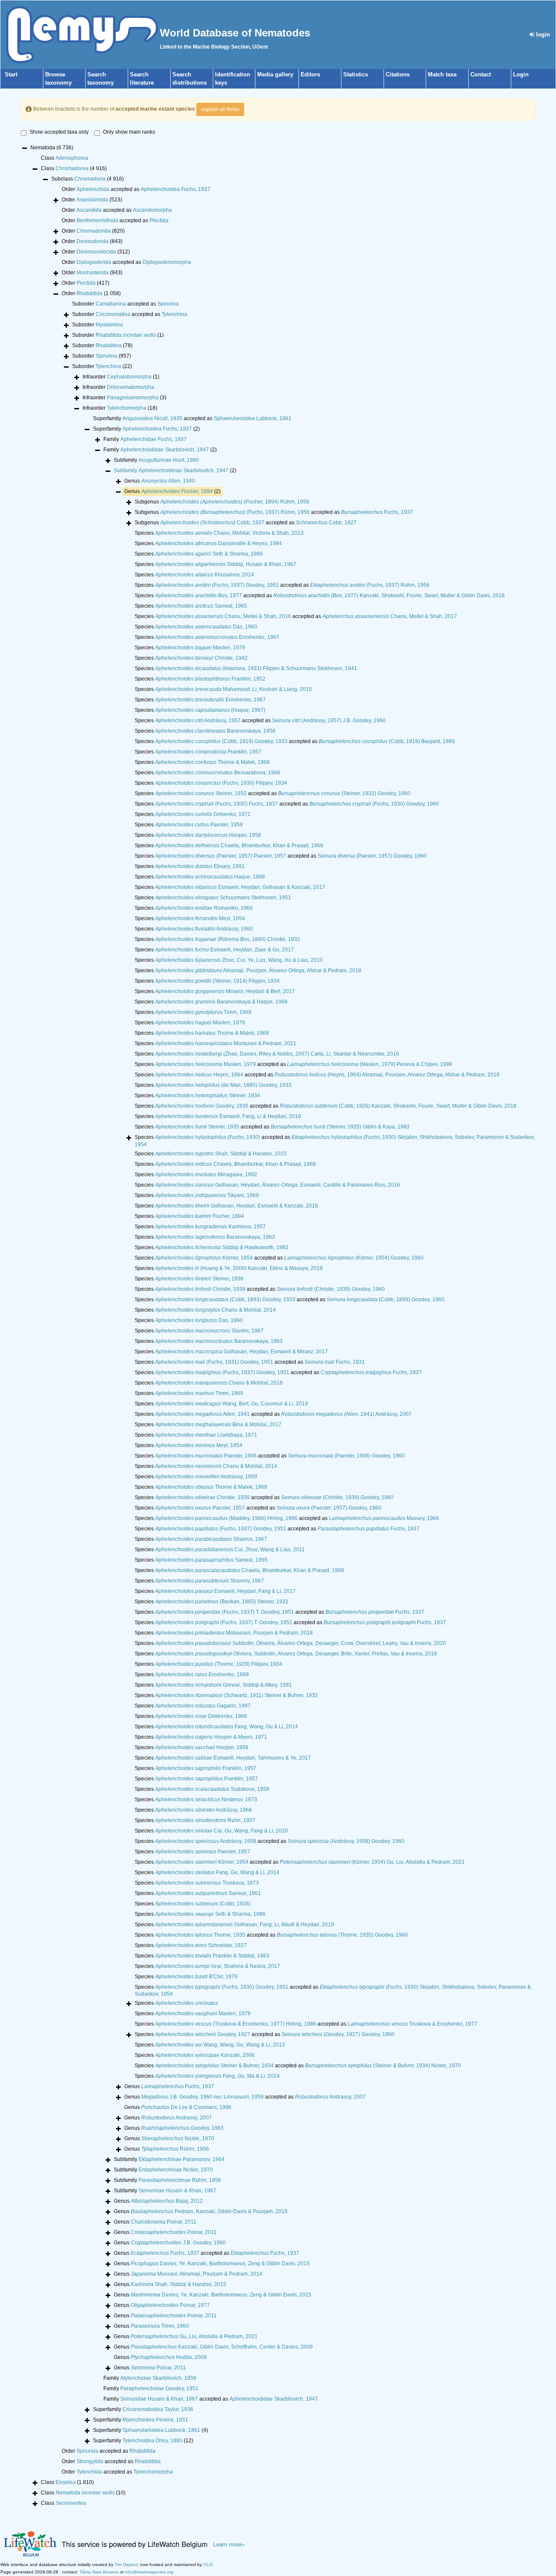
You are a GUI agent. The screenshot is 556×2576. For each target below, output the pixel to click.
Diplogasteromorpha (167, 262)
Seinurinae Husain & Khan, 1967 (177, 2191)
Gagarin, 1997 (203, 1706)
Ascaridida (89, 210)
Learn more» (229, 2544)
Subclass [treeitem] (88, 179)
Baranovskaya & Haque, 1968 (221, 1002)
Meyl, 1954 (200, 918)
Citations (398, 74)
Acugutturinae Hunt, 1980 (169, 460)
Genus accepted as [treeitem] (245, 2097)
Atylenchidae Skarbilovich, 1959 (158, 2378)
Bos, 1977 (199, 595)
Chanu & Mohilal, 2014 (215, 1310)
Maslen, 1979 (200, 648)
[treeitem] (175, 471)
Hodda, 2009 (169, 2357)
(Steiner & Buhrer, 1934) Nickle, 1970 (383, 2066)
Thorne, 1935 (200, 1935)
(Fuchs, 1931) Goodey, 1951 (214, 1362)
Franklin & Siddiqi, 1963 (212, 1956)
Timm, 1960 (160, 2326)
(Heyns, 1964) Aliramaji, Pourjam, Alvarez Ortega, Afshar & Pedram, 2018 (387, 1075)
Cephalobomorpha (129, 377)
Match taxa (442, 74)
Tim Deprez (126, 2564)
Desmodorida (93, 241)
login (542, 35)
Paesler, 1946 (206, 1456)
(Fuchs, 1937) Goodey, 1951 (217, 585)
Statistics (356, 74)
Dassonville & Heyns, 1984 (218, 543)
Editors (310, 74)
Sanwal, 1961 (208, 1893)
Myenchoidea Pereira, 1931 (155, 2420)
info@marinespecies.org (149, 2572)
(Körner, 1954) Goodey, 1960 (354, 1258)
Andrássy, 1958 (206, 1841)
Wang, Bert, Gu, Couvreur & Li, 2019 (232, 1404)
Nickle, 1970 (178, 2138)
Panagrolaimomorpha (133, 398)
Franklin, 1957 (208, 752)
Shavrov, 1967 (211, 1539)
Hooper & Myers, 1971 (211, 1737)
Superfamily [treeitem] (146, 429)
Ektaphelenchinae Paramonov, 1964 (182, 2159)
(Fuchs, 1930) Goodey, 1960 (374, 804)
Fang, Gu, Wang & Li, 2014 (217, 1872)
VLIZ (208, 2564)
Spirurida (87, 2451)
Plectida (159, 220)
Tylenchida (89, 2472)
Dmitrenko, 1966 (201, 1716)
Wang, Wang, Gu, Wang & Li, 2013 (220, 2045)
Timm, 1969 (203, 1012)
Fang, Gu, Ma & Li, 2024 (217, 2076)
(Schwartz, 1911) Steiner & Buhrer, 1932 (237, 1695)
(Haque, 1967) (210, 710)
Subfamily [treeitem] (156, 460)
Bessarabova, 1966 (218, 773)
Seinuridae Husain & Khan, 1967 (159, 2399)
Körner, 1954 (204, 1258)
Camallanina (111, 304)
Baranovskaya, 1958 (215, 731)
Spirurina (168, 304)
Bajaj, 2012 (167, 2201)
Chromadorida (94, 231)
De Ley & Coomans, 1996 (186, 2107)
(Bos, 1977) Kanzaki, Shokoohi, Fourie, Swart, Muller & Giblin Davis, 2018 (389, 595)
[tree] (278, 1326)
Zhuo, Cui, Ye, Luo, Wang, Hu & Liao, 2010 (239, 960)
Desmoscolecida (96, 252)
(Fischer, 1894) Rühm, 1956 (235, 502)
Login (521, 74)
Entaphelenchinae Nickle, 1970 (176, 2170)
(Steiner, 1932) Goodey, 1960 (344, 793)
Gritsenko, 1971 (203, 814)
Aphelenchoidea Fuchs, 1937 (175, 189)
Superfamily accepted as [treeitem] (192, 418)
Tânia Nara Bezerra (99, 2572)
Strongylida (90, 2461)
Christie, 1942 (201, 658)
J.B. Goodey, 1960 (178, 2243)
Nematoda (85, 2493)
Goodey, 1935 (202, 1106)
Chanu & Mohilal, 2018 (219, 1383)
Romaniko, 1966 (204, 908)
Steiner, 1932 (201, 793)
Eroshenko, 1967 (217, 637)
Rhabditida (89, 293)
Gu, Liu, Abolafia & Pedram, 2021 (194, 2336)
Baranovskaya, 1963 (215, 1237)
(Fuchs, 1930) (208, 1137)
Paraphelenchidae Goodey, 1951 (159, 2388)
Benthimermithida (97, 220)
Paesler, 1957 (200, 1508)
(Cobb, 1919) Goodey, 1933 (221, 741)
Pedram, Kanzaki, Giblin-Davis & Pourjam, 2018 (209, 2211)
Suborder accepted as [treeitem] (126, 304)
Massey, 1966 (384, 1518)
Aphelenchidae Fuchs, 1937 (154, 439)
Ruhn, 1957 (205, 1820)
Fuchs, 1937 (377, 512)
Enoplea (66, 2482)
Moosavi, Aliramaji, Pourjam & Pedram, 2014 (197, 2274)
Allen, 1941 (202, 1414)
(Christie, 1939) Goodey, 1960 (331, 1289)
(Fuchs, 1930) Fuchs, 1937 (217, 804)
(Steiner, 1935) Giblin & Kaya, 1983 (340, 1127)
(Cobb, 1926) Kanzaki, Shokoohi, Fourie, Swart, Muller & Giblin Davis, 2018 (398, 1106)
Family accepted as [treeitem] (211, 2399)
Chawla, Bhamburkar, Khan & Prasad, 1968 (239, 846)
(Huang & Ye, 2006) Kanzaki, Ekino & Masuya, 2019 (239, 1268)
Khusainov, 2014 (205, 575)
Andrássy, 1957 (198, 720)
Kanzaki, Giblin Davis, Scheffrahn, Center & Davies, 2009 (222, 2347)
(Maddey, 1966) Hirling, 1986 (226, 1518)
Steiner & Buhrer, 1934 (214, 2066)
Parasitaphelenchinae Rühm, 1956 (180, 2180)
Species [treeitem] (219, 533)
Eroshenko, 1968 (202, 1675)
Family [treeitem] (145, 439)
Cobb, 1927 (212, 523)
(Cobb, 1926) (203, 1904)
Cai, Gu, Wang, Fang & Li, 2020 (222, 1831)
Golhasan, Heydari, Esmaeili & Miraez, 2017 (242, 1352)
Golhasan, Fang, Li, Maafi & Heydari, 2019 (245, 1925)
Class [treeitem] (65, 158)
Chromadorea (72, 168)
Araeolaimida (92, 200)
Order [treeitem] (92, 200)
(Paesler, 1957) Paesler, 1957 (221, 856)
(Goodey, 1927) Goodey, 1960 (338, 2034)
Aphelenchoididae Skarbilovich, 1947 (165, 450)
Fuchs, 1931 (335, 1362)
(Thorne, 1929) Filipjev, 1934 (219, 1664)
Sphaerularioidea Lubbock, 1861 (253, 418)
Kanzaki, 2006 (205, 2055)
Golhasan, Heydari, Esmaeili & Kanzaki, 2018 (237, 1206)
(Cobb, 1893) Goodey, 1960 (386, 1300)
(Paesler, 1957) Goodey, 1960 (372, 856)
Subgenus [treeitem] (222, 502)
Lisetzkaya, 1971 (206, 1435)
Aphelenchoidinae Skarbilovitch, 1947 (184, 470)
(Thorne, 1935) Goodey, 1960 (342, 1935)
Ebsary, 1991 (200, 866)
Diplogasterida (94, 262)
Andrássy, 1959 (206, 1477)
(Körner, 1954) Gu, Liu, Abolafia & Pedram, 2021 (372, 1862)
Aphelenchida (93, 189)
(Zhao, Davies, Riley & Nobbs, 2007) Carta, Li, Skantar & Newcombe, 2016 (277, 1054)
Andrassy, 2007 (330, 2097)
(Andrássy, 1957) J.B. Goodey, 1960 (329, 720)
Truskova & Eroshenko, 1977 (412, 2024)
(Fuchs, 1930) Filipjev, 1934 (221, 783)
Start (11, 74)
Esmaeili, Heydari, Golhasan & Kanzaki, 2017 (240, 887)
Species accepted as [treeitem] (282, 585)
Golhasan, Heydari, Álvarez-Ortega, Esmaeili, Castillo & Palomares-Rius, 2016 (278, 1185)
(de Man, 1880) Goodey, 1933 (223, 1085)
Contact (481, 74)
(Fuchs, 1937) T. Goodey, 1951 (225, 1612)
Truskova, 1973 (207, 1883)
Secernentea (71, 2503)
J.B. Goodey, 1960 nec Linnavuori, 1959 (202, 2097)
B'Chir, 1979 (196, 1977)
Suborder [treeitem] (98, 325)
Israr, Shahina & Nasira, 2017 (218, 1966)
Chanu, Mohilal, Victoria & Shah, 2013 (229, 533)
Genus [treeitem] (160, 481)
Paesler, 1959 (199, 825)
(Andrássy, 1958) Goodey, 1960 (346, 1841)
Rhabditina (109, 345)
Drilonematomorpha (131, 387)
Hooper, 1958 (208, 835)
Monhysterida (93, 273)
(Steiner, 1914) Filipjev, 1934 (217, 981)
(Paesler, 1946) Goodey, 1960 (346, 1456)
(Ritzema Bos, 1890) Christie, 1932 (228, 939)
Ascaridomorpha (152, 210)
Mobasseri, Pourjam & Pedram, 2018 (234, 1633)
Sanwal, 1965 (201, 606)
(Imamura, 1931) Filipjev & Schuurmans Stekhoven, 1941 (256, 668)
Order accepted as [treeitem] (136, 189)
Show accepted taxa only (59, 132)
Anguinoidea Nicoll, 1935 (152, 418)
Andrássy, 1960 (204, 929)
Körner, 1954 (202, 1862)
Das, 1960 (206, 627)
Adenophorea (72, 158)
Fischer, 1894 (177, 491)
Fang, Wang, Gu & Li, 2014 (227, 1727)
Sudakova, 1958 (212, 1789)
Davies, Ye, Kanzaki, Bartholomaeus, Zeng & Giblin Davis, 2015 (220, 2263)
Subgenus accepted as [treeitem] (274, 512)
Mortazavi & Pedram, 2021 (226, 1043)
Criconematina (113, 314)
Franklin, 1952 (210, 679)
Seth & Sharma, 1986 (209, 554)
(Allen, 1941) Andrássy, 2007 (346, 1414)
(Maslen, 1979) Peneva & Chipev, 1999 (370, 1064)
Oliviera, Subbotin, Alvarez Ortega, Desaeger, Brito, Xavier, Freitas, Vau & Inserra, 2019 (296, 1654)
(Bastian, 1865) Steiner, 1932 (222, 1602)
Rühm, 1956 (175, 2149)
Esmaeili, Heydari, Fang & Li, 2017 (225, 1591)
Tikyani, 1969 (207, 1195)
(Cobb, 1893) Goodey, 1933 (225, 1300)
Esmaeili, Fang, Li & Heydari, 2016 (228, 1116)
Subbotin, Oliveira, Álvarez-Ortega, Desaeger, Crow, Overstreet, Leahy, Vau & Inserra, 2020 (301, 1643)
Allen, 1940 (168, 481)
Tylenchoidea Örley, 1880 (152, 2441)
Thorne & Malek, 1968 (212, 762)
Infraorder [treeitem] (121, 377)
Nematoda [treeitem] (52, 148)
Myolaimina (109, 325)
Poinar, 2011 (164, 2222)
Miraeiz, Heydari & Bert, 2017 (225, 991)
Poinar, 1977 (170, 2305)
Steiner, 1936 (199, 1279)
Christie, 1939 (200, 1289)
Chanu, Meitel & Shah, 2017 (390, 616)
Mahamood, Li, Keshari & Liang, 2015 (233, 689)
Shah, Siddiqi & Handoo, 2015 (221, 1154)
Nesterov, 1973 (206, 1800)
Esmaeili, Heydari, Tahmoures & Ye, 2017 (233, 1758)
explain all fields (220, 109)
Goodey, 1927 (203, 2034)
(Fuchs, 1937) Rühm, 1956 (235, 512)
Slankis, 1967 (209, 1331)
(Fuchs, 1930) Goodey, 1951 (222, 1987)
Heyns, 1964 (199, 1075)
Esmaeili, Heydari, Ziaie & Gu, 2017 (225, 950)
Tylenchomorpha (127, 408)
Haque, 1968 (210, 877)
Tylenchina (174, 314)
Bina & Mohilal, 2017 (218, 1425)
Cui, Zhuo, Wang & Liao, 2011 (230, 1550)
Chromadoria (90, 179)
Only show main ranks (129, 132)
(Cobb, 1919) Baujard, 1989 (387, 741)
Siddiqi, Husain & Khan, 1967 (226, 564)
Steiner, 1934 (208, 1096)
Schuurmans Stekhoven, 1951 (223, 898)
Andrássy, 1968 (204, 1810)
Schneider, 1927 (201, 1945)
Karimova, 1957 (210, 1227)
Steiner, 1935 (197, 1127)
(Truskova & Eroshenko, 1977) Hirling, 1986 (236, 2024)
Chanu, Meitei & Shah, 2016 (223, 616)
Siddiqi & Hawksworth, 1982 (222, 1247)
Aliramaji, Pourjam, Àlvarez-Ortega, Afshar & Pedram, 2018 (258, 971)
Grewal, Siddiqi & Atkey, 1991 (223, 1685)
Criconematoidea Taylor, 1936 (158, 2409)
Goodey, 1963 (182, 2128)
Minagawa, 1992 (206, 1174)
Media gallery (275, 74)
